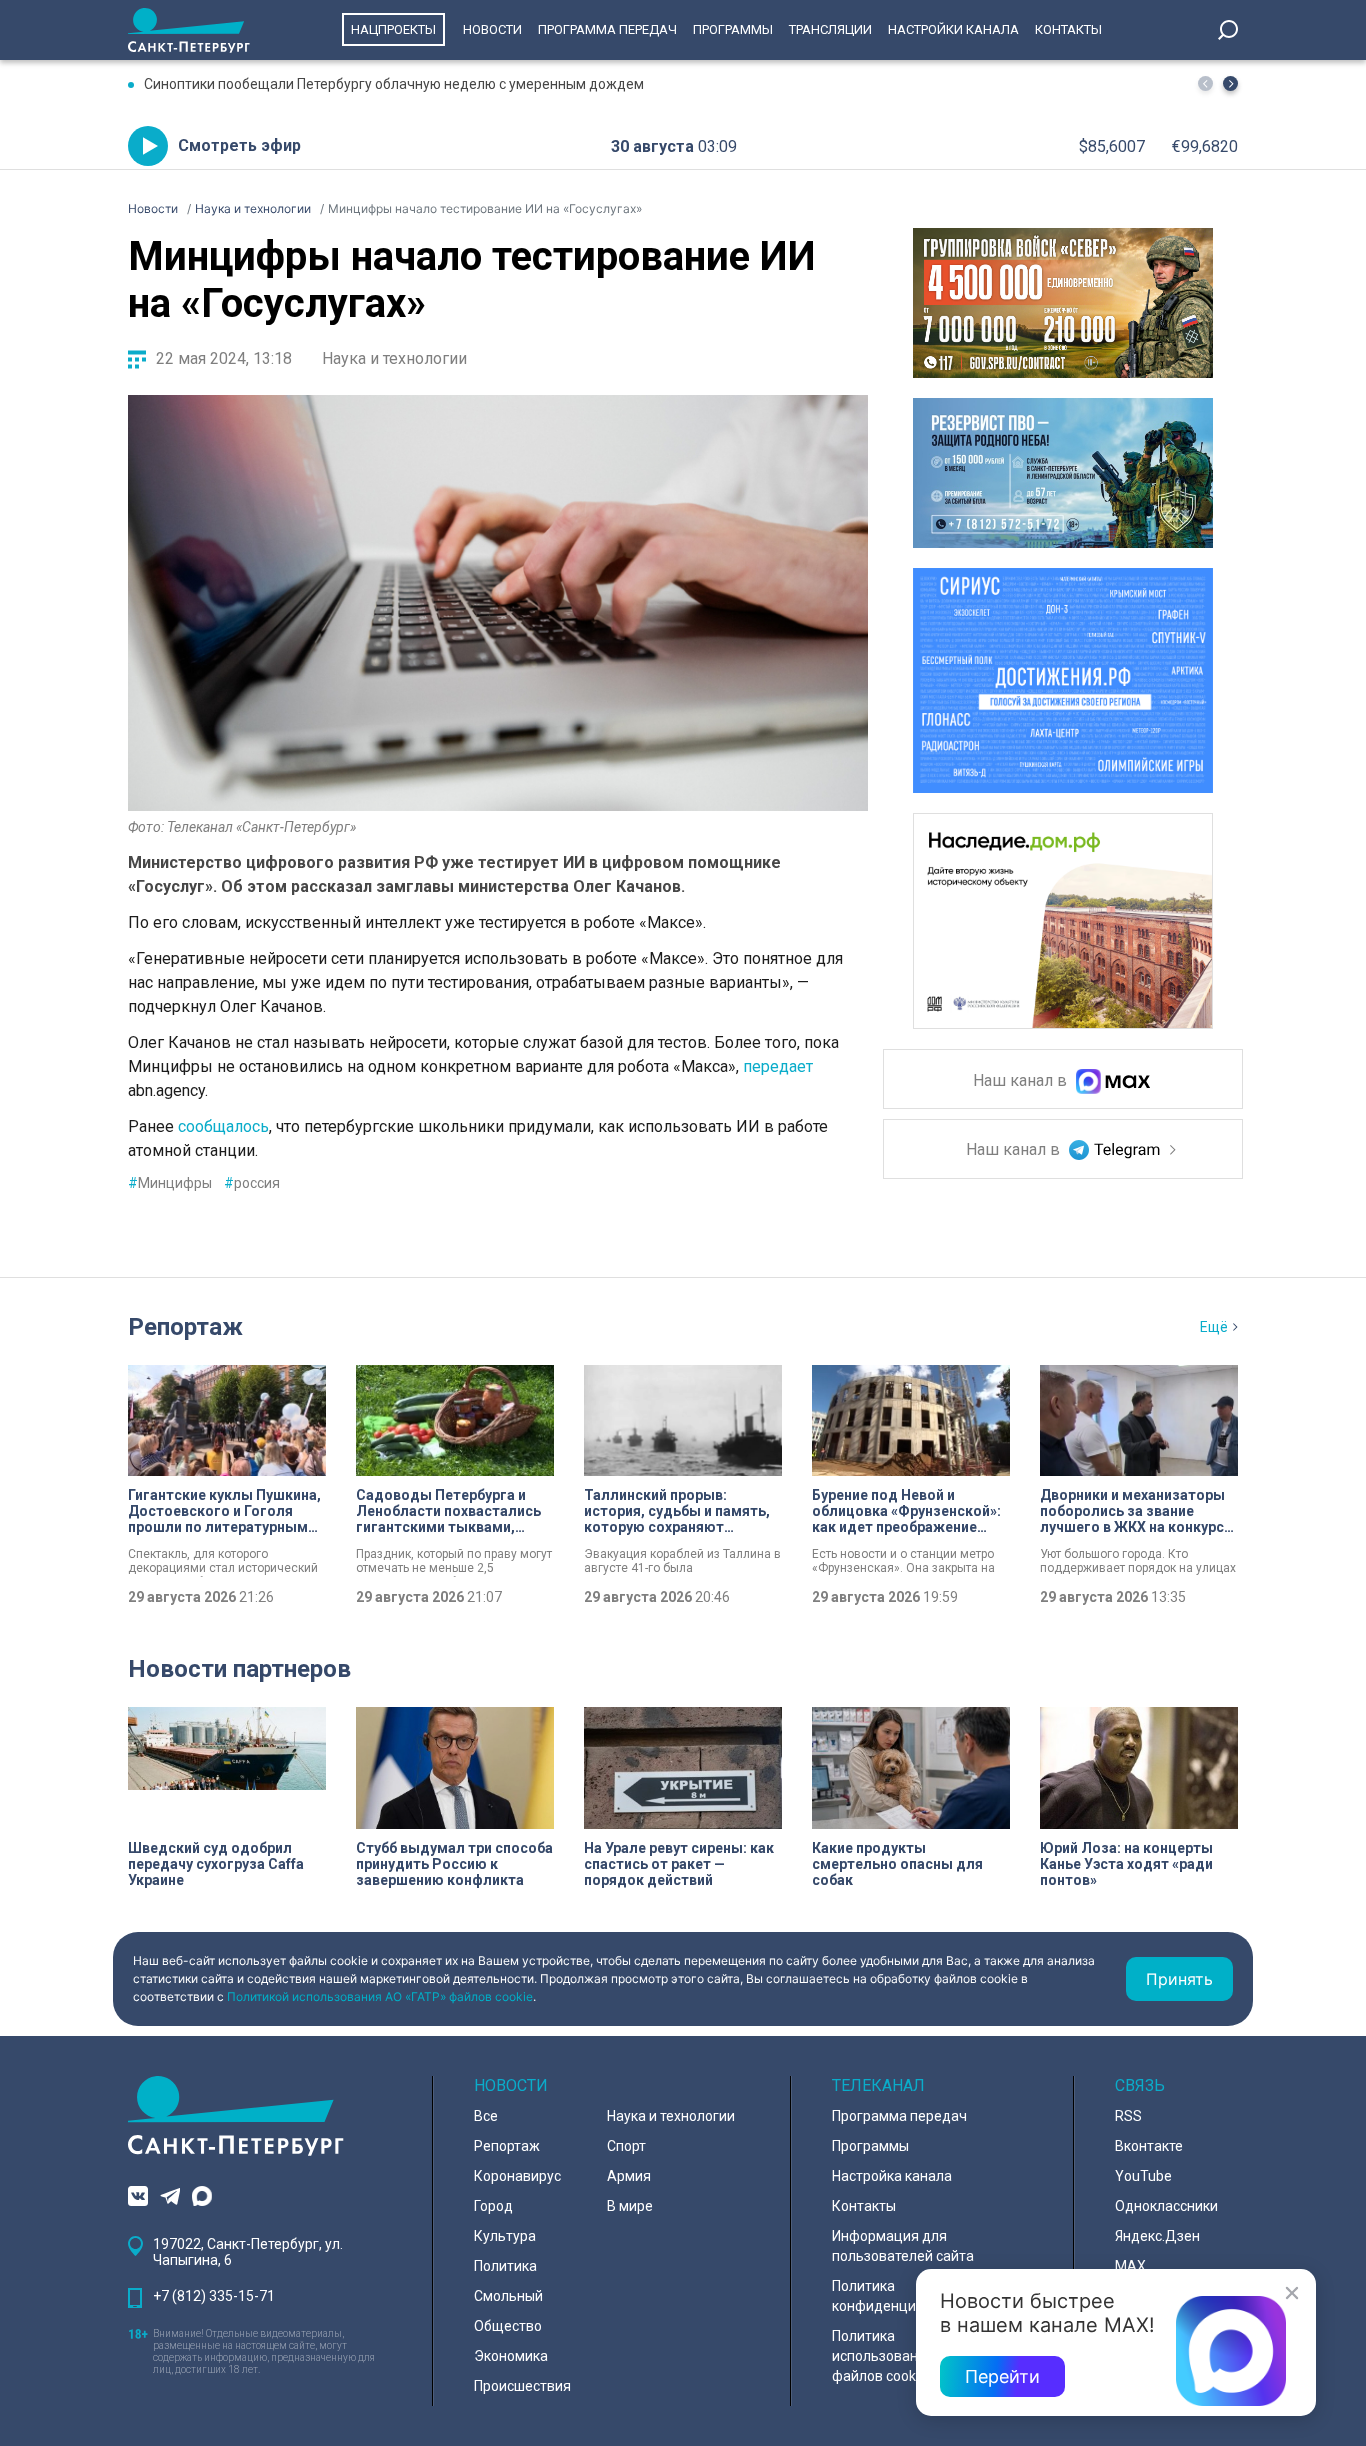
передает (778, 1066)
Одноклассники (1166, 2206)
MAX (1130, 2266)
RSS (1128, 2116)
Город (493, 2206)
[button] (1230, 83)
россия (252, 1183)
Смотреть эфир (239, 145)
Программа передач (607, 29)
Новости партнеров (239, 1669)
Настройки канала (953, 29)
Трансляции (830, 29)
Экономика (511, 2356)
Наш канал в (1022, 1081)
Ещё (1214, 1327)
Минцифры (170, 1183)
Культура (505, 2236)
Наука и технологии (394, 358)
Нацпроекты (393, 29)
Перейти (1002, 2376)
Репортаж (185, 1327)
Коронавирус (517, 2176)
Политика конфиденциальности (905, 2296)
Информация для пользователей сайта (903, 2246)
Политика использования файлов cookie (883, 2356)
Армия (629, 2176)
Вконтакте (1149, 2146)
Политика (505, 2266)
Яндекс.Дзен (1157, 2236)
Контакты (1068, 29)
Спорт (626, 2146)
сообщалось (223, 1126)
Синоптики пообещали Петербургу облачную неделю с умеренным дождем (394, 84)
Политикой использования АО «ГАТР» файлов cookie (380, 1996)
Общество (508, 2326)
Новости (492, 29)
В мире (630, 2206)
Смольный (508, 2296)
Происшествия (522, 2386)
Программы (733, 29)
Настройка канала (892, 2176)
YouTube (1143, 2176)
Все (486, 2116)
